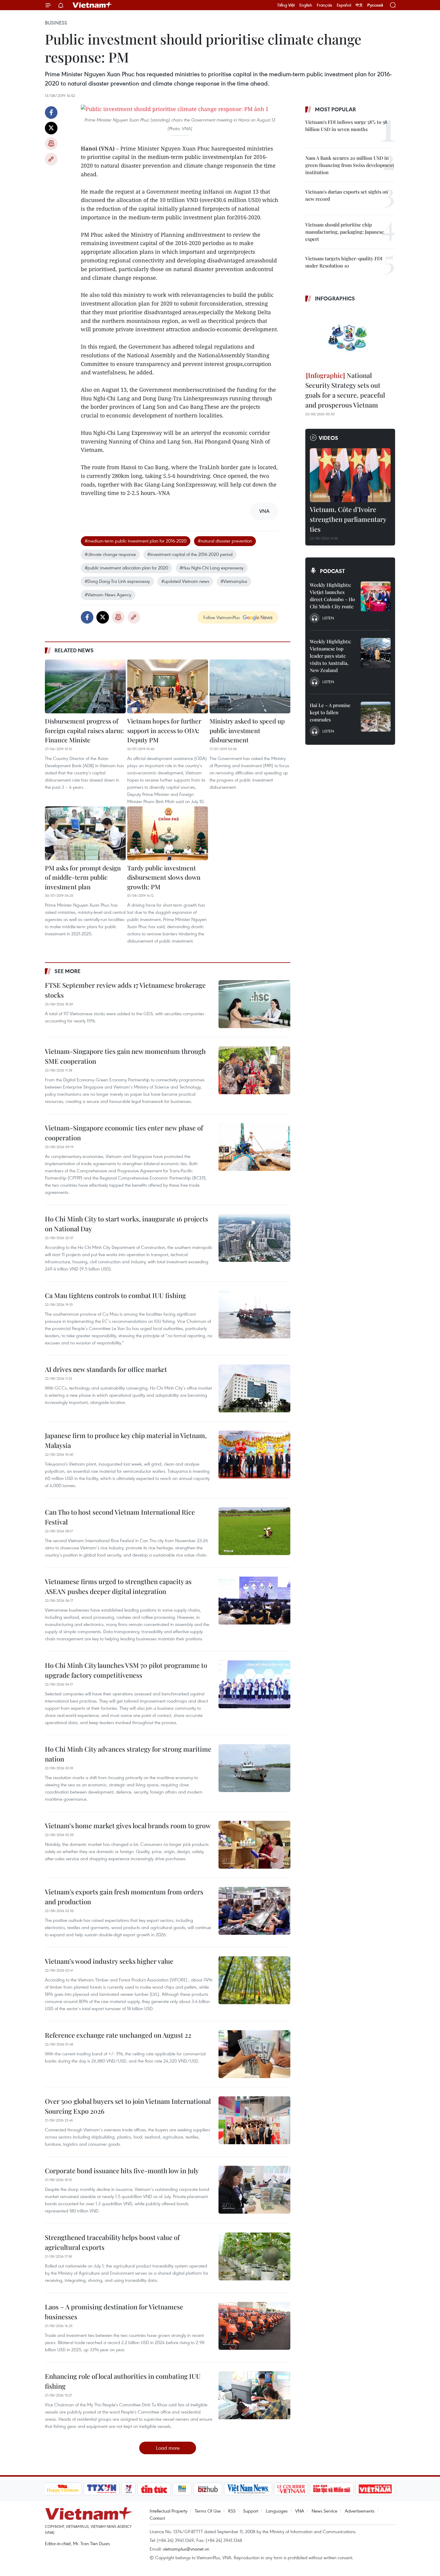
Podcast (332, 571)
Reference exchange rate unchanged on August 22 (118, 2035)
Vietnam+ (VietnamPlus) (92, 5)
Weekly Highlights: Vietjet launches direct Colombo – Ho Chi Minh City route (332, 596)
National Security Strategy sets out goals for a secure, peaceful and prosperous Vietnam (345, 390)
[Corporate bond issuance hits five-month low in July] (254, 2190)
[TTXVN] (101, 2489)
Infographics (335, 298)
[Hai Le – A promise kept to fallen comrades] (376, 717)
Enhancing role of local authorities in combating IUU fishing (123, 2381)
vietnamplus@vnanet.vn (186, 2549)
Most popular (335, 109)
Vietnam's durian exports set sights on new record (347, 195)
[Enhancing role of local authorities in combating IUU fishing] (254, 2395)
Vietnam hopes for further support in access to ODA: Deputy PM (164, 730)
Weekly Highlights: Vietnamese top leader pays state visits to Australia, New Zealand (330, 656)
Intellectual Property (169, 2511)
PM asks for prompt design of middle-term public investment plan (83, 877)
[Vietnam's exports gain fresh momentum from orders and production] (254, 1911)
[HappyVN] (63, 2489)
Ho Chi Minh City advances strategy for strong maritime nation (128, 1754)
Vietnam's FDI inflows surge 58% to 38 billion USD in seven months (346, 126)
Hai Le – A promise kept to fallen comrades (330, 712)
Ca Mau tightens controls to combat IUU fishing (115, 1295)
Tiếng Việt (286, 5)
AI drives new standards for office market (106, 1369)
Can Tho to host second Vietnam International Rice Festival (120, 1517)
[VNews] (128, 2489)
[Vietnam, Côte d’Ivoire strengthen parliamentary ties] (350, 475)
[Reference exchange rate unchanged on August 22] (254, 2054)
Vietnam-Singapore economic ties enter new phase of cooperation (124, 1133)
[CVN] (291, 2489)
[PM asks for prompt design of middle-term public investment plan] (85, 833)
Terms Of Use (208, 2511)
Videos (329, 438)
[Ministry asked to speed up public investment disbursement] (250, 686)
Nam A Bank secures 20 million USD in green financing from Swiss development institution (350, 165)
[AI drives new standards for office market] (254, 1388)
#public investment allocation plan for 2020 (126, 568)
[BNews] (182, 2489)
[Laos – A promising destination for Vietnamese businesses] (254, 2326)
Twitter (51, 128)
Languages (277, 2511)
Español (344, 5)
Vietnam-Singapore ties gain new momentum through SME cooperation (125, 1056)
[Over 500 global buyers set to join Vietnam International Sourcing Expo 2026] (254, 2120)
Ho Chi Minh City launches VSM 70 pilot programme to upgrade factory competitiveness (126, 1670)
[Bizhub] (208, 2489)
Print (51, 144)
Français (324, 5)
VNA (300, 2511)
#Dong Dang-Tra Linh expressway (117, 581)
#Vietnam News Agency (108, 595)
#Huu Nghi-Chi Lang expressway (212, 568)
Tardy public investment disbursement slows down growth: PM (164, 877)
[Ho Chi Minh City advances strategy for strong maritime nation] (254, 1768)
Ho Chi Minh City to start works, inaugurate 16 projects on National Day (126, 1224)
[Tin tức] (154, 2489)
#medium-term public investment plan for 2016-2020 (136, 541)
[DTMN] (332, 2489)
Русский (375, 5)
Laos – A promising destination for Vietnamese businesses (114, 2312)
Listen (328, 618)
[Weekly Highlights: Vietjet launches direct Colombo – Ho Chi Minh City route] (376, 596)
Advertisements (360, 2511)
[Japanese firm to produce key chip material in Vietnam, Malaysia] (254, 1455)
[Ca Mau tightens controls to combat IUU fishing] (254, 1314)
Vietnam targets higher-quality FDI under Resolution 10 (344, 262)
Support (251, 2511)
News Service (324, 2511)
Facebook (51, 113)
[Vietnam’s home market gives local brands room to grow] (254, 1845)
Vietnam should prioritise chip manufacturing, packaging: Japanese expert (345, 232)
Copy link (51, 159)
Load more (168, 2448)
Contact (157, 2518)
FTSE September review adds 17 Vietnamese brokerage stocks (125, 990)
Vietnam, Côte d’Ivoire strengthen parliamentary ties (348, 519)
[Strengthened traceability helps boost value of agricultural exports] (254, 2256)
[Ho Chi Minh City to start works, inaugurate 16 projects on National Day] (254, 1238)
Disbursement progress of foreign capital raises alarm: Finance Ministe (84, 730)
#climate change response (110, 554)
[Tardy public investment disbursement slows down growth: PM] (168, 833)
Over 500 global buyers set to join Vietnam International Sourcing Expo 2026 (128, 2106)
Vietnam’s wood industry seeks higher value (109, 1961)
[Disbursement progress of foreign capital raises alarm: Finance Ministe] (85, 686)
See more (67, 971)
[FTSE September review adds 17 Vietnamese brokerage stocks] (254, 1004)
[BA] (375, 2489)
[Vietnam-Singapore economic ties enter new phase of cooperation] (254, 1147)
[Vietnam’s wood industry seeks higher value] (254, 1980)
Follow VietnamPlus (221, 617)
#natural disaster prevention (225, 541)
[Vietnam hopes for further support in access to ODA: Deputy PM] (168, 686)
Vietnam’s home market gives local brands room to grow (128, 1826)
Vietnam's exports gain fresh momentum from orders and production (124, 1897)
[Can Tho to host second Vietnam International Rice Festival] (254, 1531)
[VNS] (248, 2489)
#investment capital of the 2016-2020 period (190, 554)
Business (56, 23)
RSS (232, 2511)
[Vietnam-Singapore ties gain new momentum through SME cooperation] (254, 1070)
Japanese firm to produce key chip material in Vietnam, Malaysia (126, 1440)
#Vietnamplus (234, 581)
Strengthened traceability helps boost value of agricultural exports (112, 2242)
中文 (359, 5)
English (306, 5)
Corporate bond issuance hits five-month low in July (122, 2171)
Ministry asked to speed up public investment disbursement (247, 730)
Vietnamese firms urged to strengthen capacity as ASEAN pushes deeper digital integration (118, 1586)
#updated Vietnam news (185, 581)
